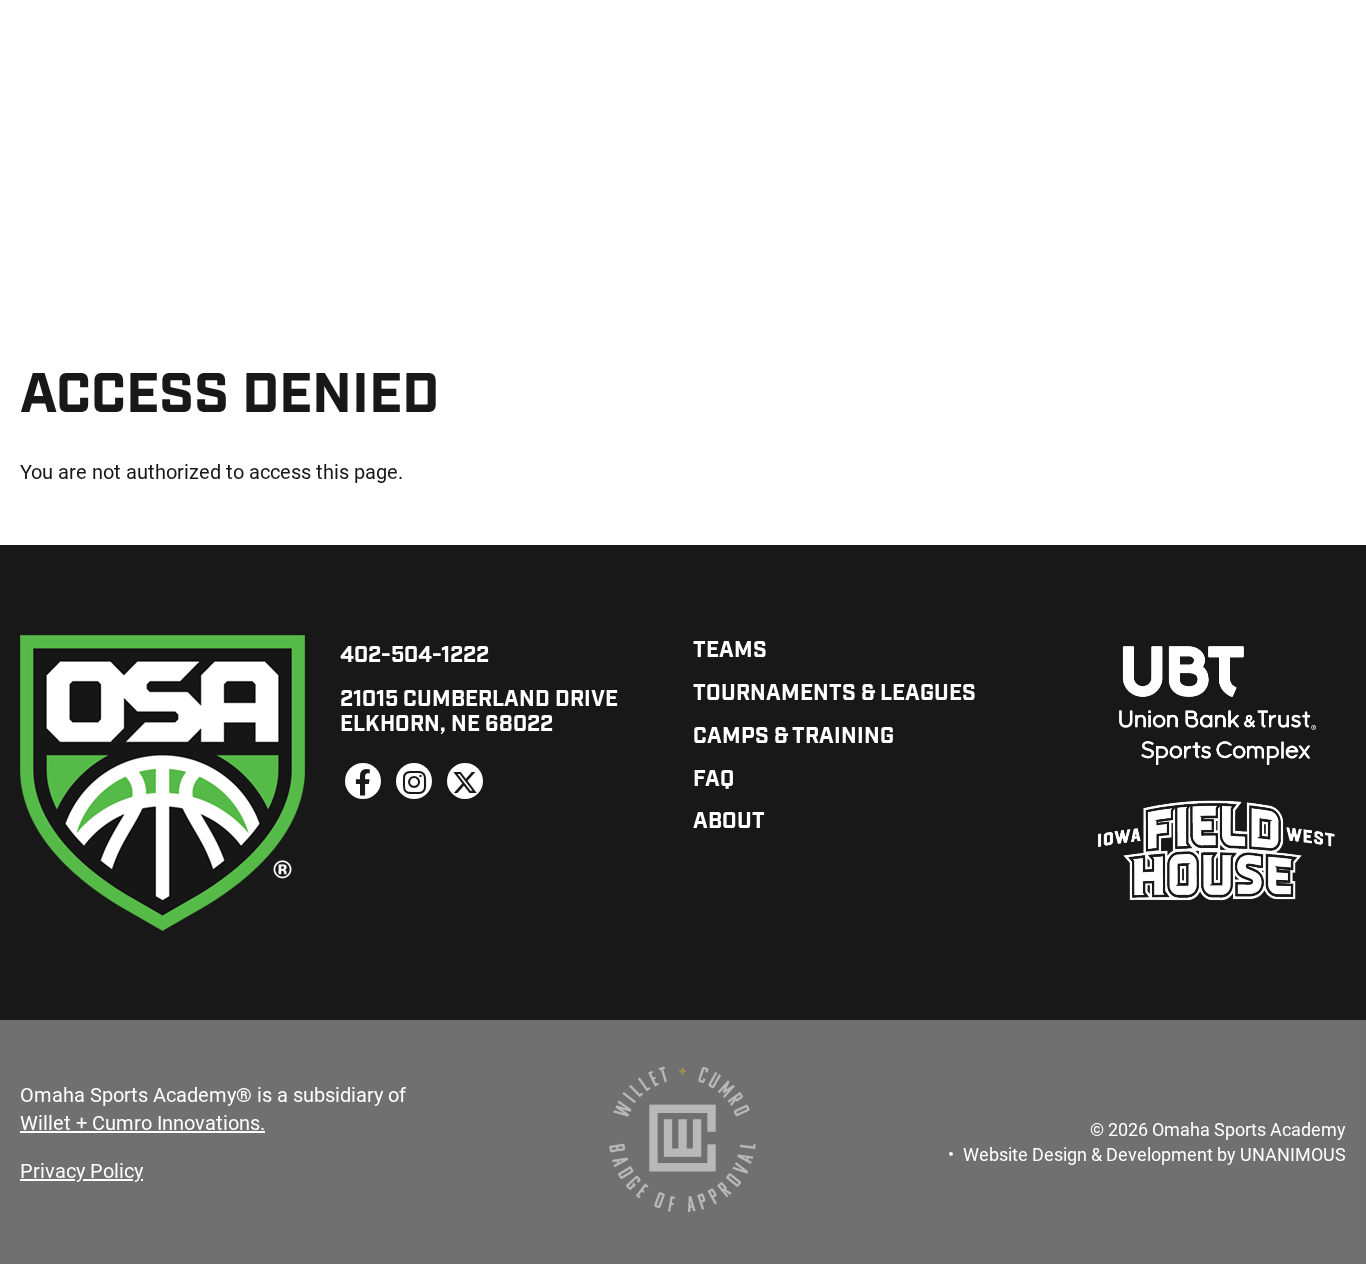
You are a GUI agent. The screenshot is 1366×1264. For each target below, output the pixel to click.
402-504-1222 (414, 656)
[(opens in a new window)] (363, 781)
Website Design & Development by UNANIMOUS (1154, 1154)
